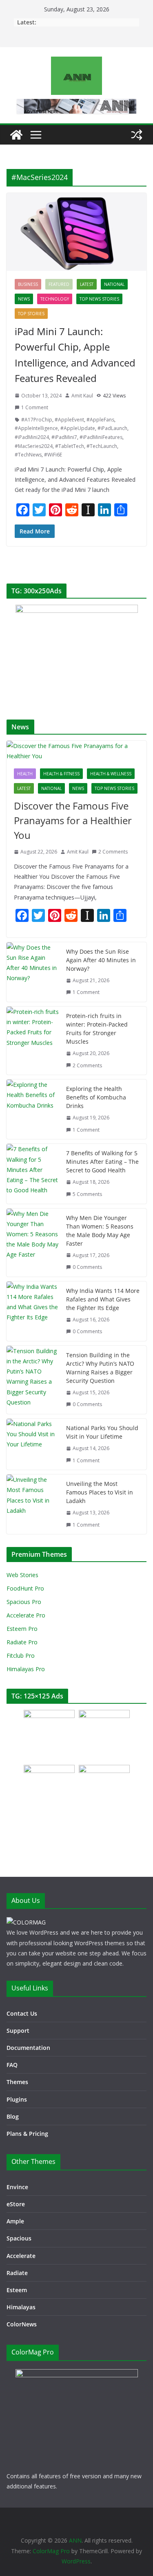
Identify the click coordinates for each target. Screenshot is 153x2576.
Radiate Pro (22, 1642)
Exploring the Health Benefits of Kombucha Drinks (96, 1097)
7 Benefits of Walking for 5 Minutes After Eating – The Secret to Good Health (102, 1162)
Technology (55, 299)
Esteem (17, 2290)
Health (25, 774)
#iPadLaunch (112, 428)
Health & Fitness (61, 774)
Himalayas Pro (26, 1669)
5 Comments (87, 1194)
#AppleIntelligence (36, 428)
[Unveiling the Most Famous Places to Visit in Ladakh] (33, 1504)
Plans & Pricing (27, 2134)
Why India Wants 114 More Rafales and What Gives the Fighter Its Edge (103, 1299)
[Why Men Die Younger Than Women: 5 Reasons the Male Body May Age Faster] (33, 1243)
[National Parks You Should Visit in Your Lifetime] (33, 1444)
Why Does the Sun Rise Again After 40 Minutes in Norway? (101, 960)
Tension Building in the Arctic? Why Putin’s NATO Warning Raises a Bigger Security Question (100, 1368)
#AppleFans (100, 420)
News (24, 299)
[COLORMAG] (26, 1922)
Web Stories (22, 1575)
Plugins (17, 2099)
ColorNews (22, 2324)
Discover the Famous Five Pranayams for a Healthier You (73, 820)
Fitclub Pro (21, 1656)
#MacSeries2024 (34, 446)
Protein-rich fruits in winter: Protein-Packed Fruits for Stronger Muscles (97, 1029)
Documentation (28, 2048)
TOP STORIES (31, 314)
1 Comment (35, 407)
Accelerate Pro (26, 1615)
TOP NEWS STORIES (99, 299)
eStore (16, 2204)
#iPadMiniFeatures (101, 437)
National (114, 284)
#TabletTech (70, 446)
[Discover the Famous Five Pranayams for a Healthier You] (76, 751)
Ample (15, 2221)
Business (28, 284)
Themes (17, 2082)
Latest (87, 284)
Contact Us (22, 2013)
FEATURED (59, 284)
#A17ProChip (37, 420)
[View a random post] (137, 135)
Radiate (17, 2273)
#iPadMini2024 (32, 437)
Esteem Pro (22, 1629)
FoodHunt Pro (25, 1588)
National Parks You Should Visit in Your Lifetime (102, 1432)
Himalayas (21, 2307)
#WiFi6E (53, 455)
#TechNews (28, 455)
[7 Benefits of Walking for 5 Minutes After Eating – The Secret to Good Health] (33, 1174)
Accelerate (21, 2256)
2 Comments (113, 852)
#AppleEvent (69, 420)
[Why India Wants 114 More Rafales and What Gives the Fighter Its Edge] (33, 1311)
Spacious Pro (24, 1602)
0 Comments (87, 1267)
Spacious (19, 2238)
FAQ (12, 2065)
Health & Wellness (111, 774)
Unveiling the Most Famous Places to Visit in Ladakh (100, 1492)
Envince (17, 2187)
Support (18, 2031)
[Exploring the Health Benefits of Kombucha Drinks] (33, 1109)
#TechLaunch (102, 446)
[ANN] (16, 135)
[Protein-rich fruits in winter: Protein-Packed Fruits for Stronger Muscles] (33, 1041)
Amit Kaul (82, 396)
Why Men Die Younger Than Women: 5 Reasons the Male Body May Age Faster (100, 1231)
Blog (13, 2116)
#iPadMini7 (64, 437)
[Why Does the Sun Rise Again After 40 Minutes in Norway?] (33, 972)
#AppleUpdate (78, 428)
